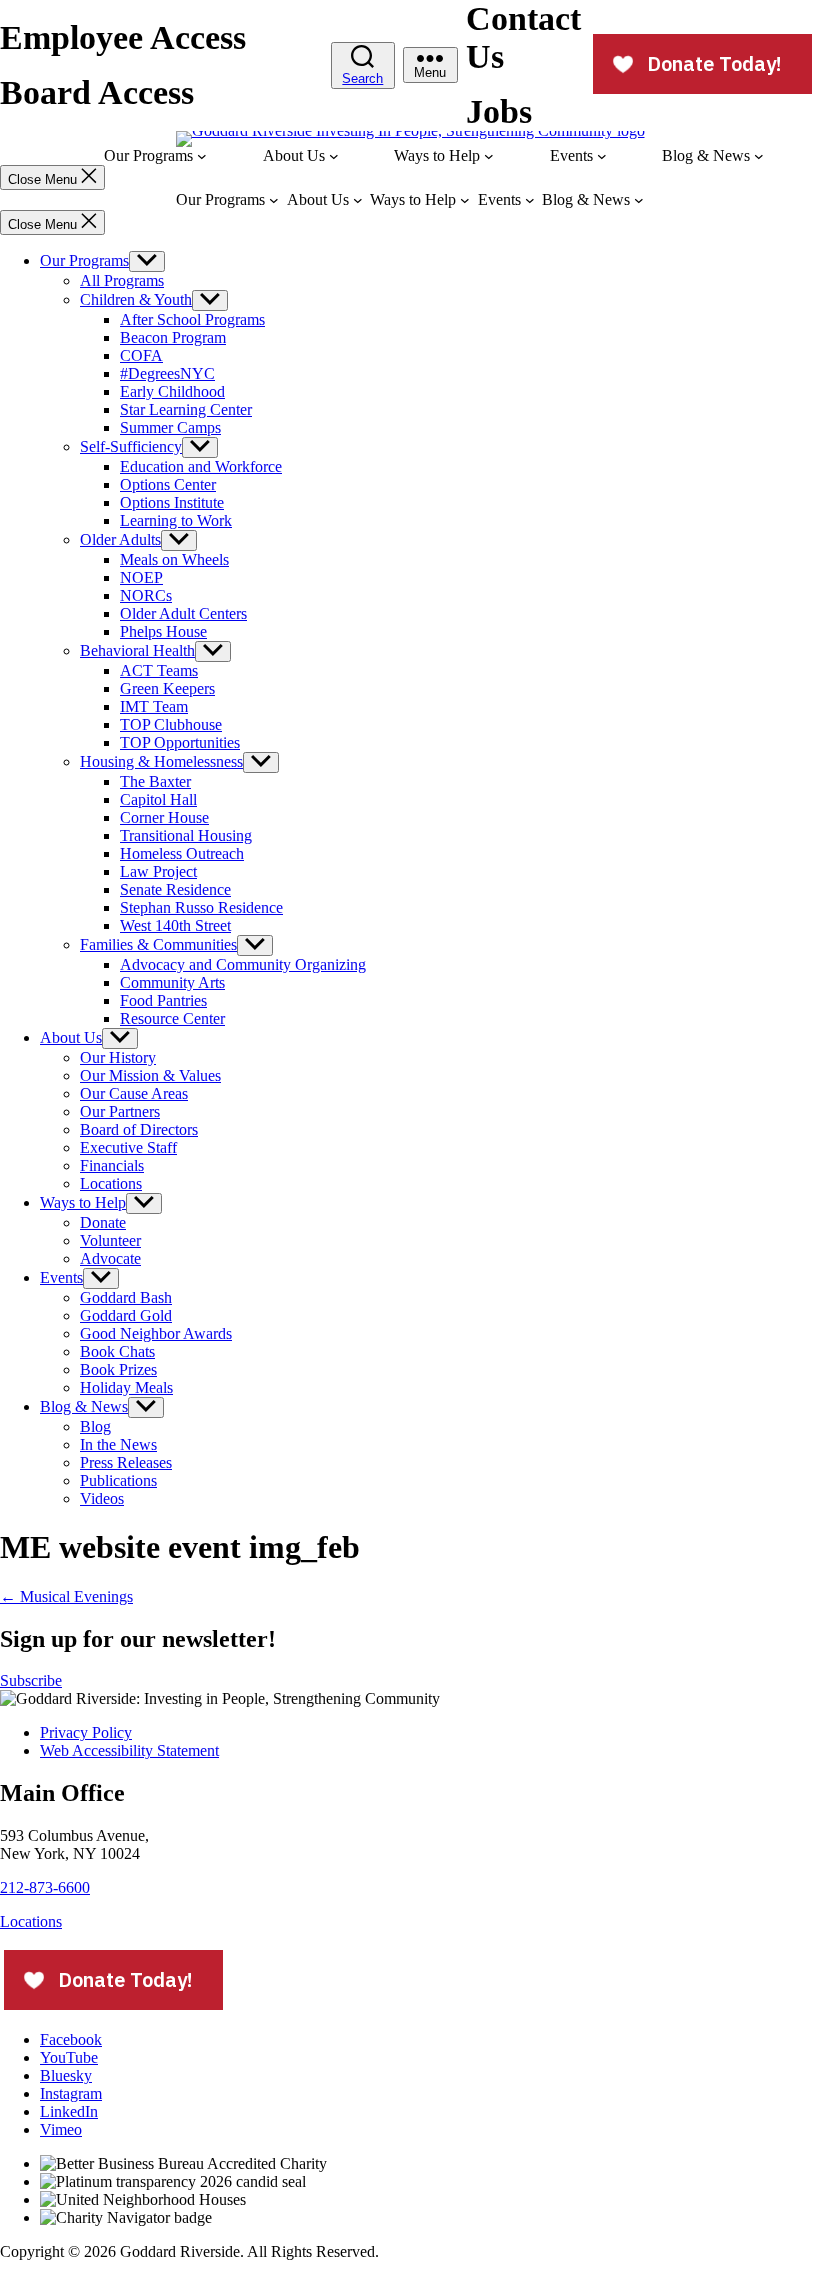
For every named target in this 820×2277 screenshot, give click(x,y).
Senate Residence (175, 889)
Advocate (110, 1258)
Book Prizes (118, 1369)
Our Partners (120, 1111)
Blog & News (84, 1406)
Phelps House (163, 631)
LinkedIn (69, 2111)
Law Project (158, 871)
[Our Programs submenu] (202, 156)
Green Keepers (167, 688)
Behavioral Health (137, 650)
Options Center (168, 484)
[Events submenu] (602, 156)
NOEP (141, 577)
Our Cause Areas (134, 1093)
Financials (112, 1165)
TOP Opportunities (180, 742)
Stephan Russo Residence (201, 907)
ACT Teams (159, 670)
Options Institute (172, 502)
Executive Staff (128, 1147)
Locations (111, 1183)
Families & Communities (158, 944)
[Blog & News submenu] (759, 156)
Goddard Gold (126, 1315)
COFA (141, 355)
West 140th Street (175, 925)
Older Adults (120, 539)
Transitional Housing (186, 835)
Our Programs (84, 260)
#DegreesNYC (167, 373)
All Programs (122, 280)
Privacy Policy (86, 1732)
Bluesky (66, 2075)
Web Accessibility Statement (129, 1750)
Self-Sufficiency (131, 446)
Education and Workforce (201, 466)
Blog (95, 1426)
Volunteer (110, 1240)
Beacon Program (173, 337)
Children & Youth (136, 299)
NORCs (146, 595)
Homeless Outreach (182, 853)
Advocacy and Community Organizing (243, 964)
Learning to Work (176, 520)
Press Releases (126, 1462)
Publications (118, 1480)
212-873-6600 (45, 1887)
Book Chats (117, 1351)
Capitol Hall (158, 799)
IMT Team (154, 706)
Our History (118, 1057)
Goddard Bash (126, 1297)
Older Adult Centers (183, 613)
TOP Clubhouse (171, 724)
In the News (118, 1444)
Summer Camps (170, 427)
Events (61, 1277)
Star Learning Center (186, 409)
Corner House (164, 817)
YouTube (69, 2057)
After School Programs (192, 319)
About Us (71, 1037)
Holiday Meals (126, 1387)
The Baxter (155, 781)
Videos (102, 1498)
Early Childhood (172, 391)
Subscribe (31, 1680)
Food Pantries (163, 1000)
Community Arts (172, 982)
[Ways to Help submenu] (489, 156)
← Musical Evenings (66, 1596)
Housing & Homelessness (161, 761)
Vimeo (61, 2129)
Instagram (71, 2093)
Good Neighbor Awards (156, 1333)
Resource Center (172, 1018)
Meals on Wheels (174, 559)
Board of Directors (139, 1129)
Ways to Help (83, 1202)
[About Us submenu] (334, 156)
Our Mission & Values (150, 1075)
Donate (103, 1222)
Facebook (71, 2039)
